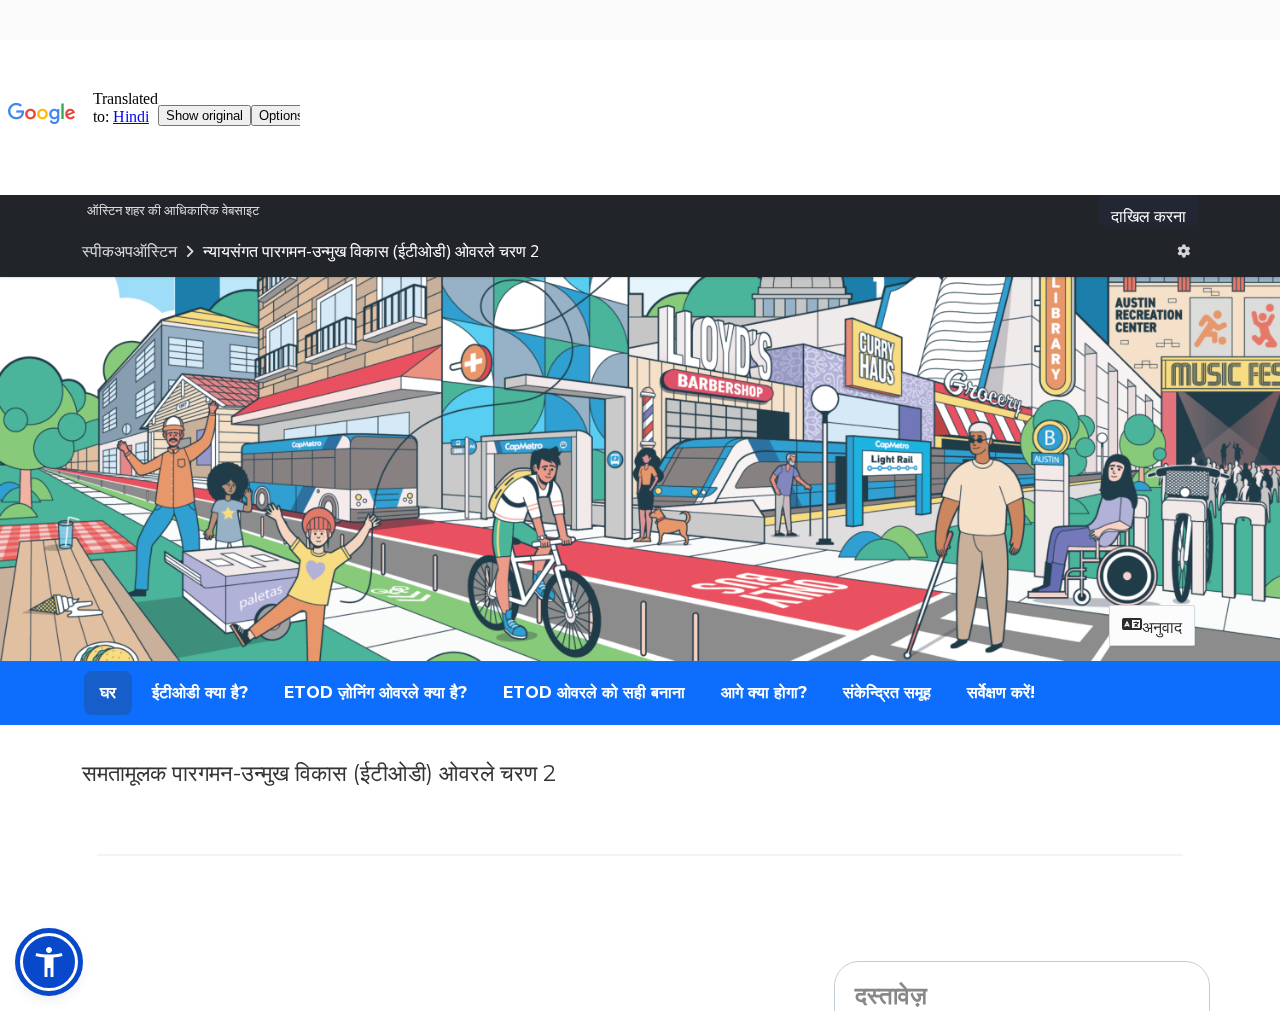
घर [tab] (108, 692)
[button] (49, 962)
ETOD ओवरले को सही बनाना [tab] (594, 692)
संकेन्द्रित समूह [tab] (887, 692)
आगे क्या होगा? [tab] (764, 692)
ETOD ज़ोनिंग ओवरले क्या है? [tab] (375, 692)
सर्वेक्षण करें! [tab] (1001, 692)
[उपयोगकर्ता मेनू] (1183, 251)
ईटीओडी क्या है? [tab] (200, 692)
